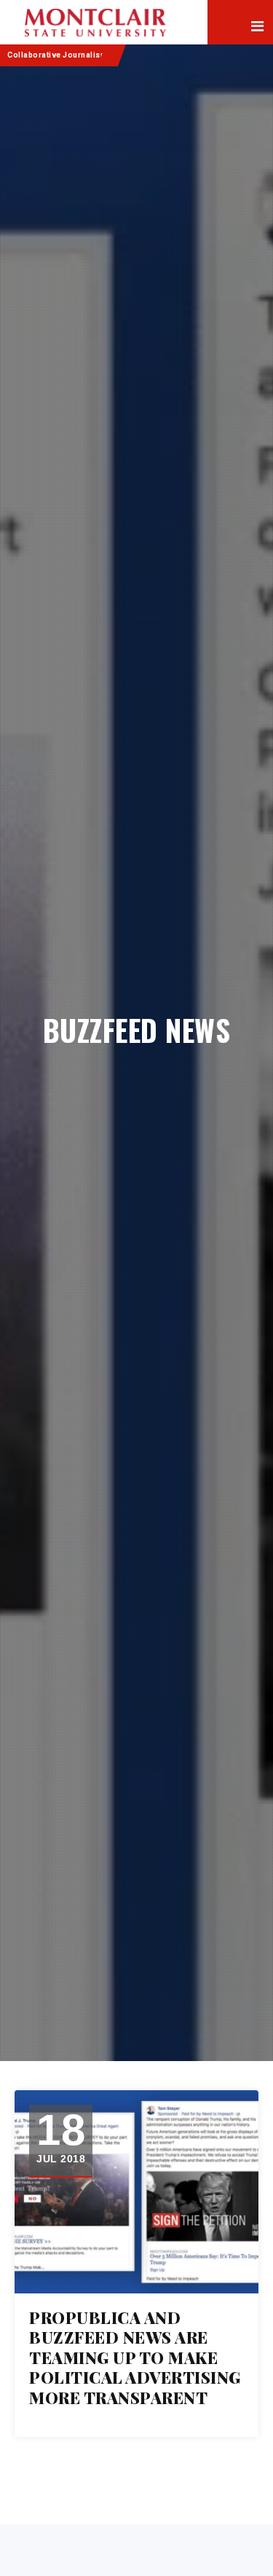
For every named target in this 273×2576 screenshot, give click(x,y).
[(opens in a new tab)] (136, 2192)
